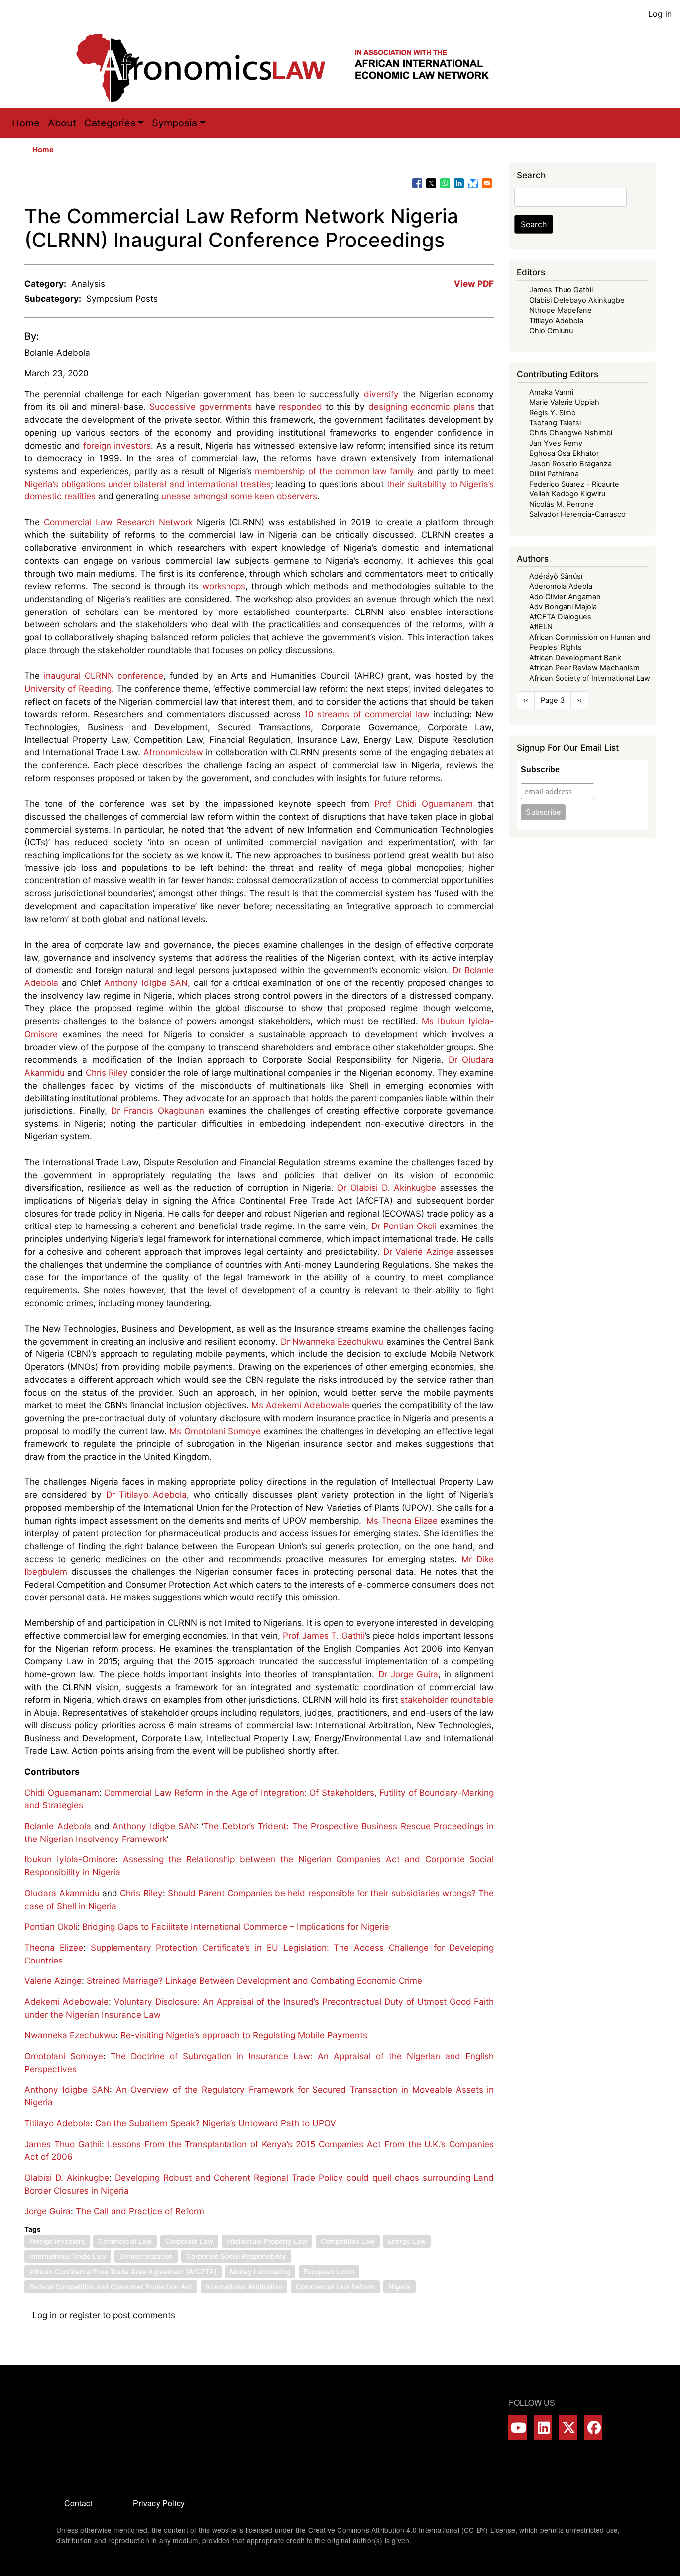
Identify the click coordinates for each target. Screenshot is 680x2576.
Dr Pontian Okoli (405, 1226)
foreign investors (117, 445)
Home (26, 123)
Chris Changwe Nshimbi (571, 433)
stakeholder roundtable (447, 1699)
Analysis (88, 284)
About (62, 123)
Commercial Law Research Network (118, 522)
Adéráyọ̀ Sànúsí (556, 576)
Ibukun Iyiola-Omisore (70, 1859)
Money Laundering (260, 2272)
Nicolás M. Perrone (562, 504)
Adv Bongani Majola (563, 607)
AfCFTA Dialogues (560, 617)
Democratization (146, 2256)
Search (534, 224)
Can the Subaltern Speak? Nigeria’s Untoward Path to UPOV (216, 2123)
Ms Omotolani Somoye (215, 1431)
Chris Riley (107, 1072)
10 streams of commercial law (367, 714)
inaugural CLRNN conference (104, 675)
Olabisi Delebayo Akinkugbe (577, 300)
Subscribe (540, 770)
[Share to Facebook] (417, 183)
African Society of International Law (590, 678)
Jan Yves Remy (556, 443)
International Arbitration (244, 2287)
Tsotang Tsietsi (555, 423)
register (85, 2315)
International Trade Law (68, 2256)
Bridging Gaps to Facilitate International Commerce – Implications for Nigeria (236, 1926)
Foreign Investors (57, 2241)
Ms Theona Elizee (402, 1521)
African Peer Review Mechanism (584, 668)
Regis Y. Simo (553, 413)
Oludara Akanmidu (62, 1893)
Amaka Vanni (551, 392)
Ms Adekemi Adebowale (300, 1405)
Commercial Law (125, 2241)
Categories (110, 123)
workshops (222, 586)
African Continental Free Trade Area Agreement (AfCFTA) (123, 2272)
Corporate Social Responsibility (236, 2256)
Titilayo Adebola (57, 2123)
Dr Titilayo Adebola (146, 1495)
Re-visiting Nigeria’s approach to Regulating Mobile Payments (244, 2035)
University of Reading (68, 688)
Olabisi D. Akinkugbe (67, 2177)
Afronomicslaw (173, 752)
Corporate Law (189, 2241)
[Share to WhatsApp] (445, 183)
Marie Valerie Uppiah (564, 402)
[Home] (293, 68)
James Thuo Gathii (63, 2144)
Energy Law (407, 2241)
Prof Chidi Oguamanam (424, 803)
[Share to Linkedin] (459, 183)
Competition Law (348, 2241)
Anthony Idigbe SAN (146, 983)
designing (388, 407)
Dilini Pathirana (554, 474)
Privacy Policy (159, 2503)
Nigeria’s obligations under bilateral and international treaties (147, 484)
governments (226, 407)
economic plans (443, 407)
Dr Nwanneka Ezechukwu (334, 1341)
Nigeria (399, 2287)
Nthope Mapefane (561, 310)
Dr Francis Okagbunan (157, 1111)
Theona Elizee (54, 1947)
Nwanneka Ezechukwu (70, 2035)
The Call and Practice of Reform (140, 2211)
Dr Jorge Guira (408, 1674)
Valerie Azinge (53, 1981)
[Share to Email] (487, 183)
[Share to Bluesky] (473, 183)
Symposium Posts (122, 299)
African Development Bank (575, 658)
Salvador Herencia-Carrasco (577, 514)
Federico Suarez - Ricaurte (574, 484)
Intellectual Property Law (267, 2241)
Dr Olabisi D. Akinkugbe (387, 1187)
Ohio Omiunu (551, 331)
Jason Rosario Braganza (570, 464)
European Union (329, 2272)
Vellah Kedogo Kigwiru (567, 494)
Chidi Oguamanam (62, 1792)
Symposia (174, 123)
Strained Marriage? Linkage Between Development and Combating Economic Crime (254, 1981)
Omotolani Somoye (64, 2056)
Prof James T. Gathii (324, 1636)
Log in (660, 14)
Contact (78, 2503)
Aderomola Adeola (561, 586)
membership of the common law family (335, 471)
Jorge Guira (48, 2211)
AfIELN (541, 627)
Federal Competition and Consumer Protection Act (111, 2287)
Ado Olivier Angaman (565, 597)
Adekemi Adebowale (66, 2002)
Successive (172, 407)
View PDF (474, 284)
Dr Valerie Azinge (418, 1252)
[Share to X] (431, 183)
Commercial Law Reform (335, 2287)
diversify (379, 394)
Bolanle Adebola (57, 352)
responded (299, 407)
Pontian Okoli (51, 1926)
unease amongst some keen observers (239, 496)
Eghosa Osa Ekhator (564, 453)
